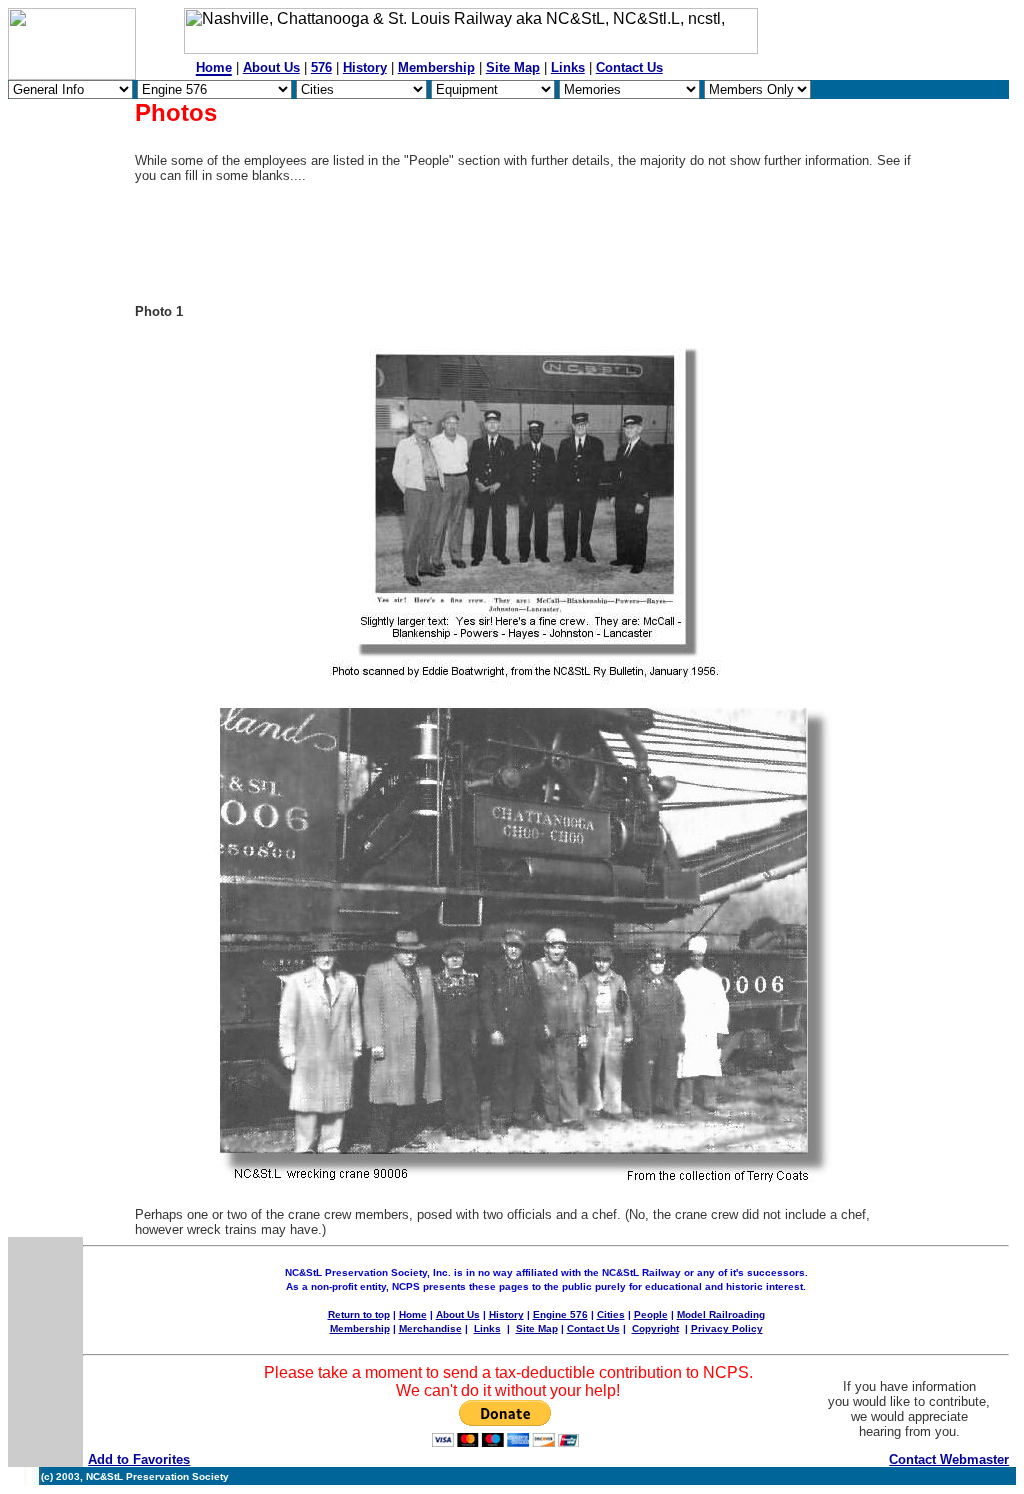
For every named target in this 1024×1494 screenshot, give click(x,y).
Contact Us (629, 67)
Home (413, 1314)
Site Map (513, 67)
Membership (436, 67)
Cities (611, 1314)
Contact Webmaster (949, 1459)
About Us (271, 67)
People (651, 1314)
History (365, 67)
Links (568, 67)
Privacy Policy (727, 1328)
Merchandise (430, 1328)
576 (321, 67)
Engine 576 (560, 1314)
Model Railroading (721, 1314)
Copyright (655, 1328)
